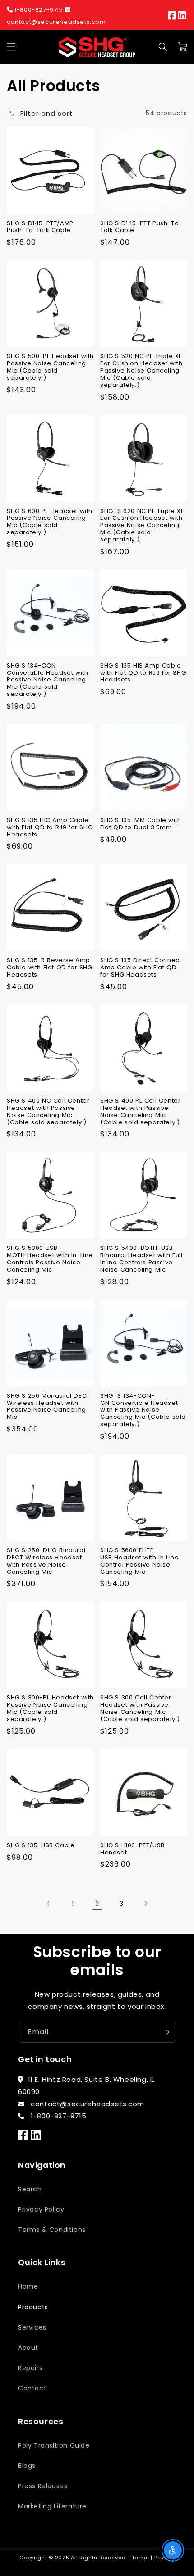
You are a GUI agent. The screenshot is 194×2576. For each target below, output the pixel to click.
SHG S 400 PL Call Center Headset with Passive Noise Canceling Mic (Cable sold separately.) (140, 1111)
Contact (32, 2388)
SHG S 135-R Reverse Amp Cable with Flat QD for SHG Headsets (50, 968)
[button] (11, 47)
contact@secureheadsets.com (56, 22)
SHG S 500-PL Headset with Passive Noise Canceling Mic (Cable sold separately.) (50, 367)
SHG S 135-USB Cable (41, 1845)
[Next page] (146, 1904)
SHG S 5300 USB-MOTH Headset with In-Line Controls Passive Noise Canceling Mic (50, 1259)
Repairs (30, 2368)
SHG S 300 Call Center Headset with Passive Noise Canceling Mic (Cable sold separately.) (140, 1708)
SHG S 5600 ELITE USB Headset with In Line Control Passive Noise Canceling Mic (139, 1561)
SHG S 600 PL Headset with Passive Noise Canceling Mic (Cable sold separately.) (50, 522)
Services (32, 2327)
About (28, 2348)
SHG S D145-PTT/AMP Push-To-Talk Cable (40, 227)
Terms (141, 2558)
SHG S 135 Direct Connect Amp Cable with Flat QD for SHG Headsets (141, 968)
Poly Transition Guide (54, 2445)
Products (33, 2307)
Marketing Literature (52, 2506)
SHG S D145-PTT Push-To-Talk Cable (141, 227)
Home (28, 2286)
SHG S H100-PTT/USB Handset (132, 1849)
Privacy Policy (41, 2209)
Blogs (27, 2466)
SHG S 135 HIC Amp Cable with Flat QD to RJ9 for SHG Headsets (50, 827)
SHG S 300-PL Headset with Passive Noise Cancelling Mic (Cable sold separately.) (50, 1708)
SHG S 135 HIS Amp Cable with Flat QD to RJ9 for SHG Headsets (143, 673)
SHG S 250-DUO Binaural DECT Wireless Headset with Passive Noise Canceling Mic (46, 1561)
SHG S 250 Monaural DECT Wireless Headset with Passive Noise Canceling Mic (48, 1406)
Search (30, 2189)
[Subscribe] (166, 2032)
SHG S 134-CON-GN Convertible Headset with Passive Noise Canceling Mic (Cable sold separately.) (143, 1410)
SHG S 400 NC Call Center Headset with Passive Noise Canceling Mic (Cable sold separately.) (48, 1111)
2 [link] (97, 1904)
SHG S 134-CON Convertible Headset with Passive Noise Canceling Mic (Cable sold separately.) (47, 680)
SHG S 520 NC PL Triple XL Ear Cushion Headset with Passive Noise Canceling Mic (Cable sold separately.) (141, 370)
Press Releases (43, 2486)
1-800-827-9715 (39, 10)
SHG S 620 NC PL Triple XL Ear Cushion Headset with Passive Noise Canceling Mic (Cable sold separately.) (142, 525)
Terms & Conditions (52, 2230)
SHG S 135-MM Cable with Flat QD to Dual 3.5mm (141, 824)
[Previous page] (48, 1904)
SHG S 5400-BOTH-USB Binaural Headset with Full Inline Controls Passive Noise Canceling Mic (141, 1259)
